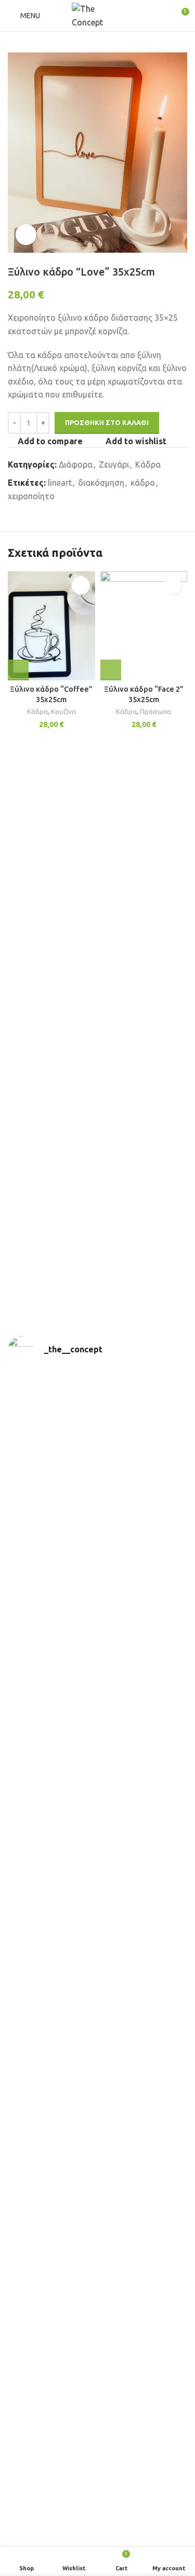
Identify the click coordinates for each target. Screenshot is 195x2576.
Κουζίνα (63, 711)
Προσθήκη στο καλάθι (107, 422)
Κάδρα (148, 464)
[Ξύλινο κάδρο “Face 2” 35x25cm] (144, 626)
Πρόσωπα (155, 711)
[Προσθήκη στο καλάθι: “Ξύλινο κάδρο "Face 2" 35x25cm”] (111, 670)
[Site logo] (98, 15)
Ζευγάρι (114, 464)
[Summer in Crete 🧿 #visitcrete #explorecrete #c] (97, 2468)
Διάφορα (76, 464)
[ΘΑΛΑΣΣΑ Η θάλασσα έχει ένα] (97, 2377)
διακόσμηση (101, 483)
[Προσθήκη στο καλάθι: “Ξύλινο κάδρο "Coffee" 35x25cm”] (18, 670)
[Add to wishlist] (81, 586)
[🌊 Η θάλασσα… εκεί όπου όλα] (97, 2167)
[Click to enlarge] (26, 235)
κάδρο (143, 483)
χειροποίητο (31, 496)
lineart (60, 483)
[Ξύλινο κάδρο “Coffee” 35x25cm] (51, 626)
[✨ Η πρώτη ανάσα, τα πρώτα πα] (97, 1976)
